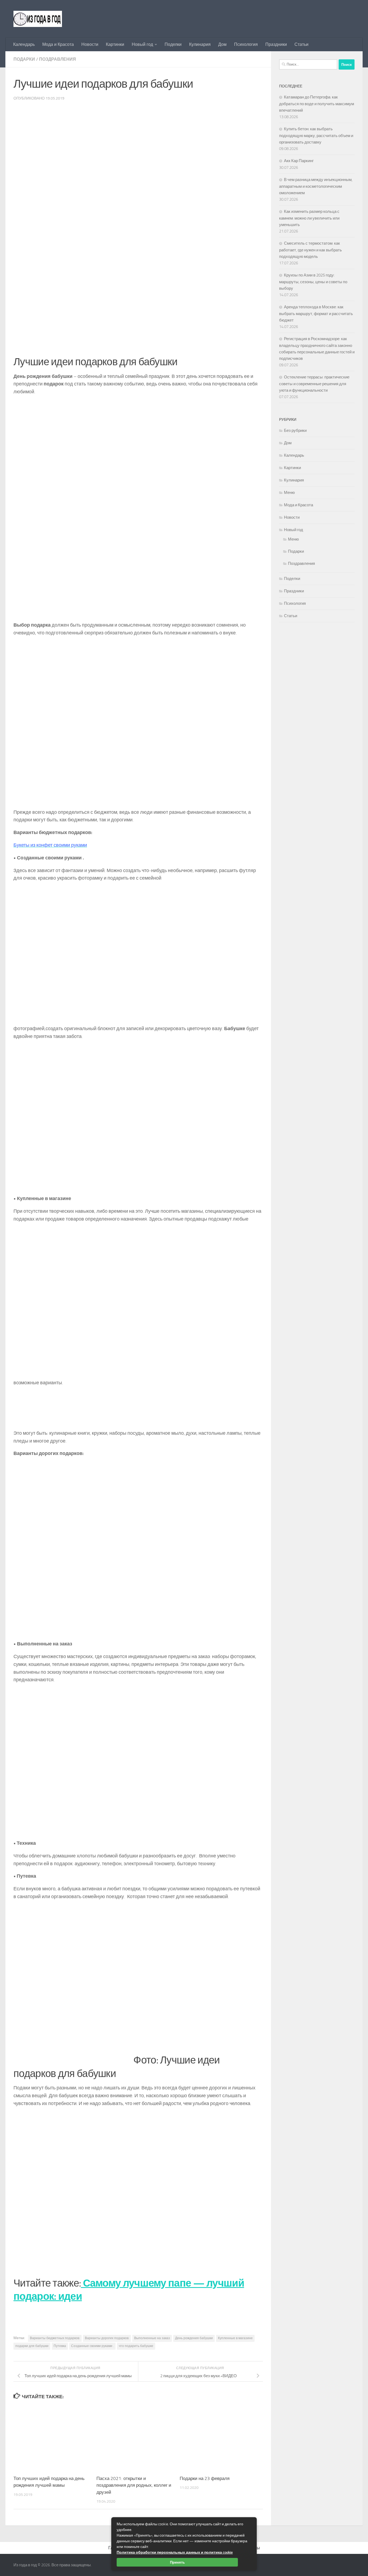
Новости (90, 44)
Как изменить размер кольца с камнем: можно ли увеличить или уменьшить (309, 218)
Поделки (173, 44)
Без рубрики (295, 431)
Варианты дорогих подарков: (107, 2338)
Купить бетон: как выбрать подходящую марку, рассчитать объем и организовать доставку (316, 136)
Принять (177, 2562)
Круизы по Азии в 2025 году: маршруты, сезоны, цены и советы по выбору (313, 282)
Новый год (142, 44)
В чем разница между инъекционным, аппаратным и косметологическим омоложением (316, 186)
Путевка (60, 2346)
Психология (246, 44)
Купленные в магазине (235, 2338)
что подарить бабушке (136, 2346)
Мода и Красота (58, 44)
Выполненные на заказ (152, 2338)
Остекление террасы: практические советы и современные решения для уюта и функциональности (314, 384)
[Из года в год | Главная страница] (38, 19)
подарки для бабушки (32, 2346)
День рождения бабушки (194, 2338)
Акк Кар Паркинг (299, 161)
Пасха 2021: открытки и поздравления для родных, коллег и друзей (134, 2485)
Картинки (115, 44)
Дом (222, 44)
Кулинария (200, 44)
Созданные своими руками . (92, 2346)
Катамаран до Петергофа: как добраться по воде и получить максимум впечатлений (317, 104)
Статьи (301, 44)
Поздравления (58, 59)
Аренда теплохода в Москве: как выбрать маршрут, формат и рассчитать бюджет (316, 314)
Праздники (276, 44)
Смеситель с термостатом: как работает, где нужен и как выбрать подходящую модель (310, 250)
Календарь (24, 44)
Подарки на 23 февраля (205, 2478)
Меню (289, 493)
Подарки (24, 59)
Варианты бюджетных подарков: (55, 2338)
